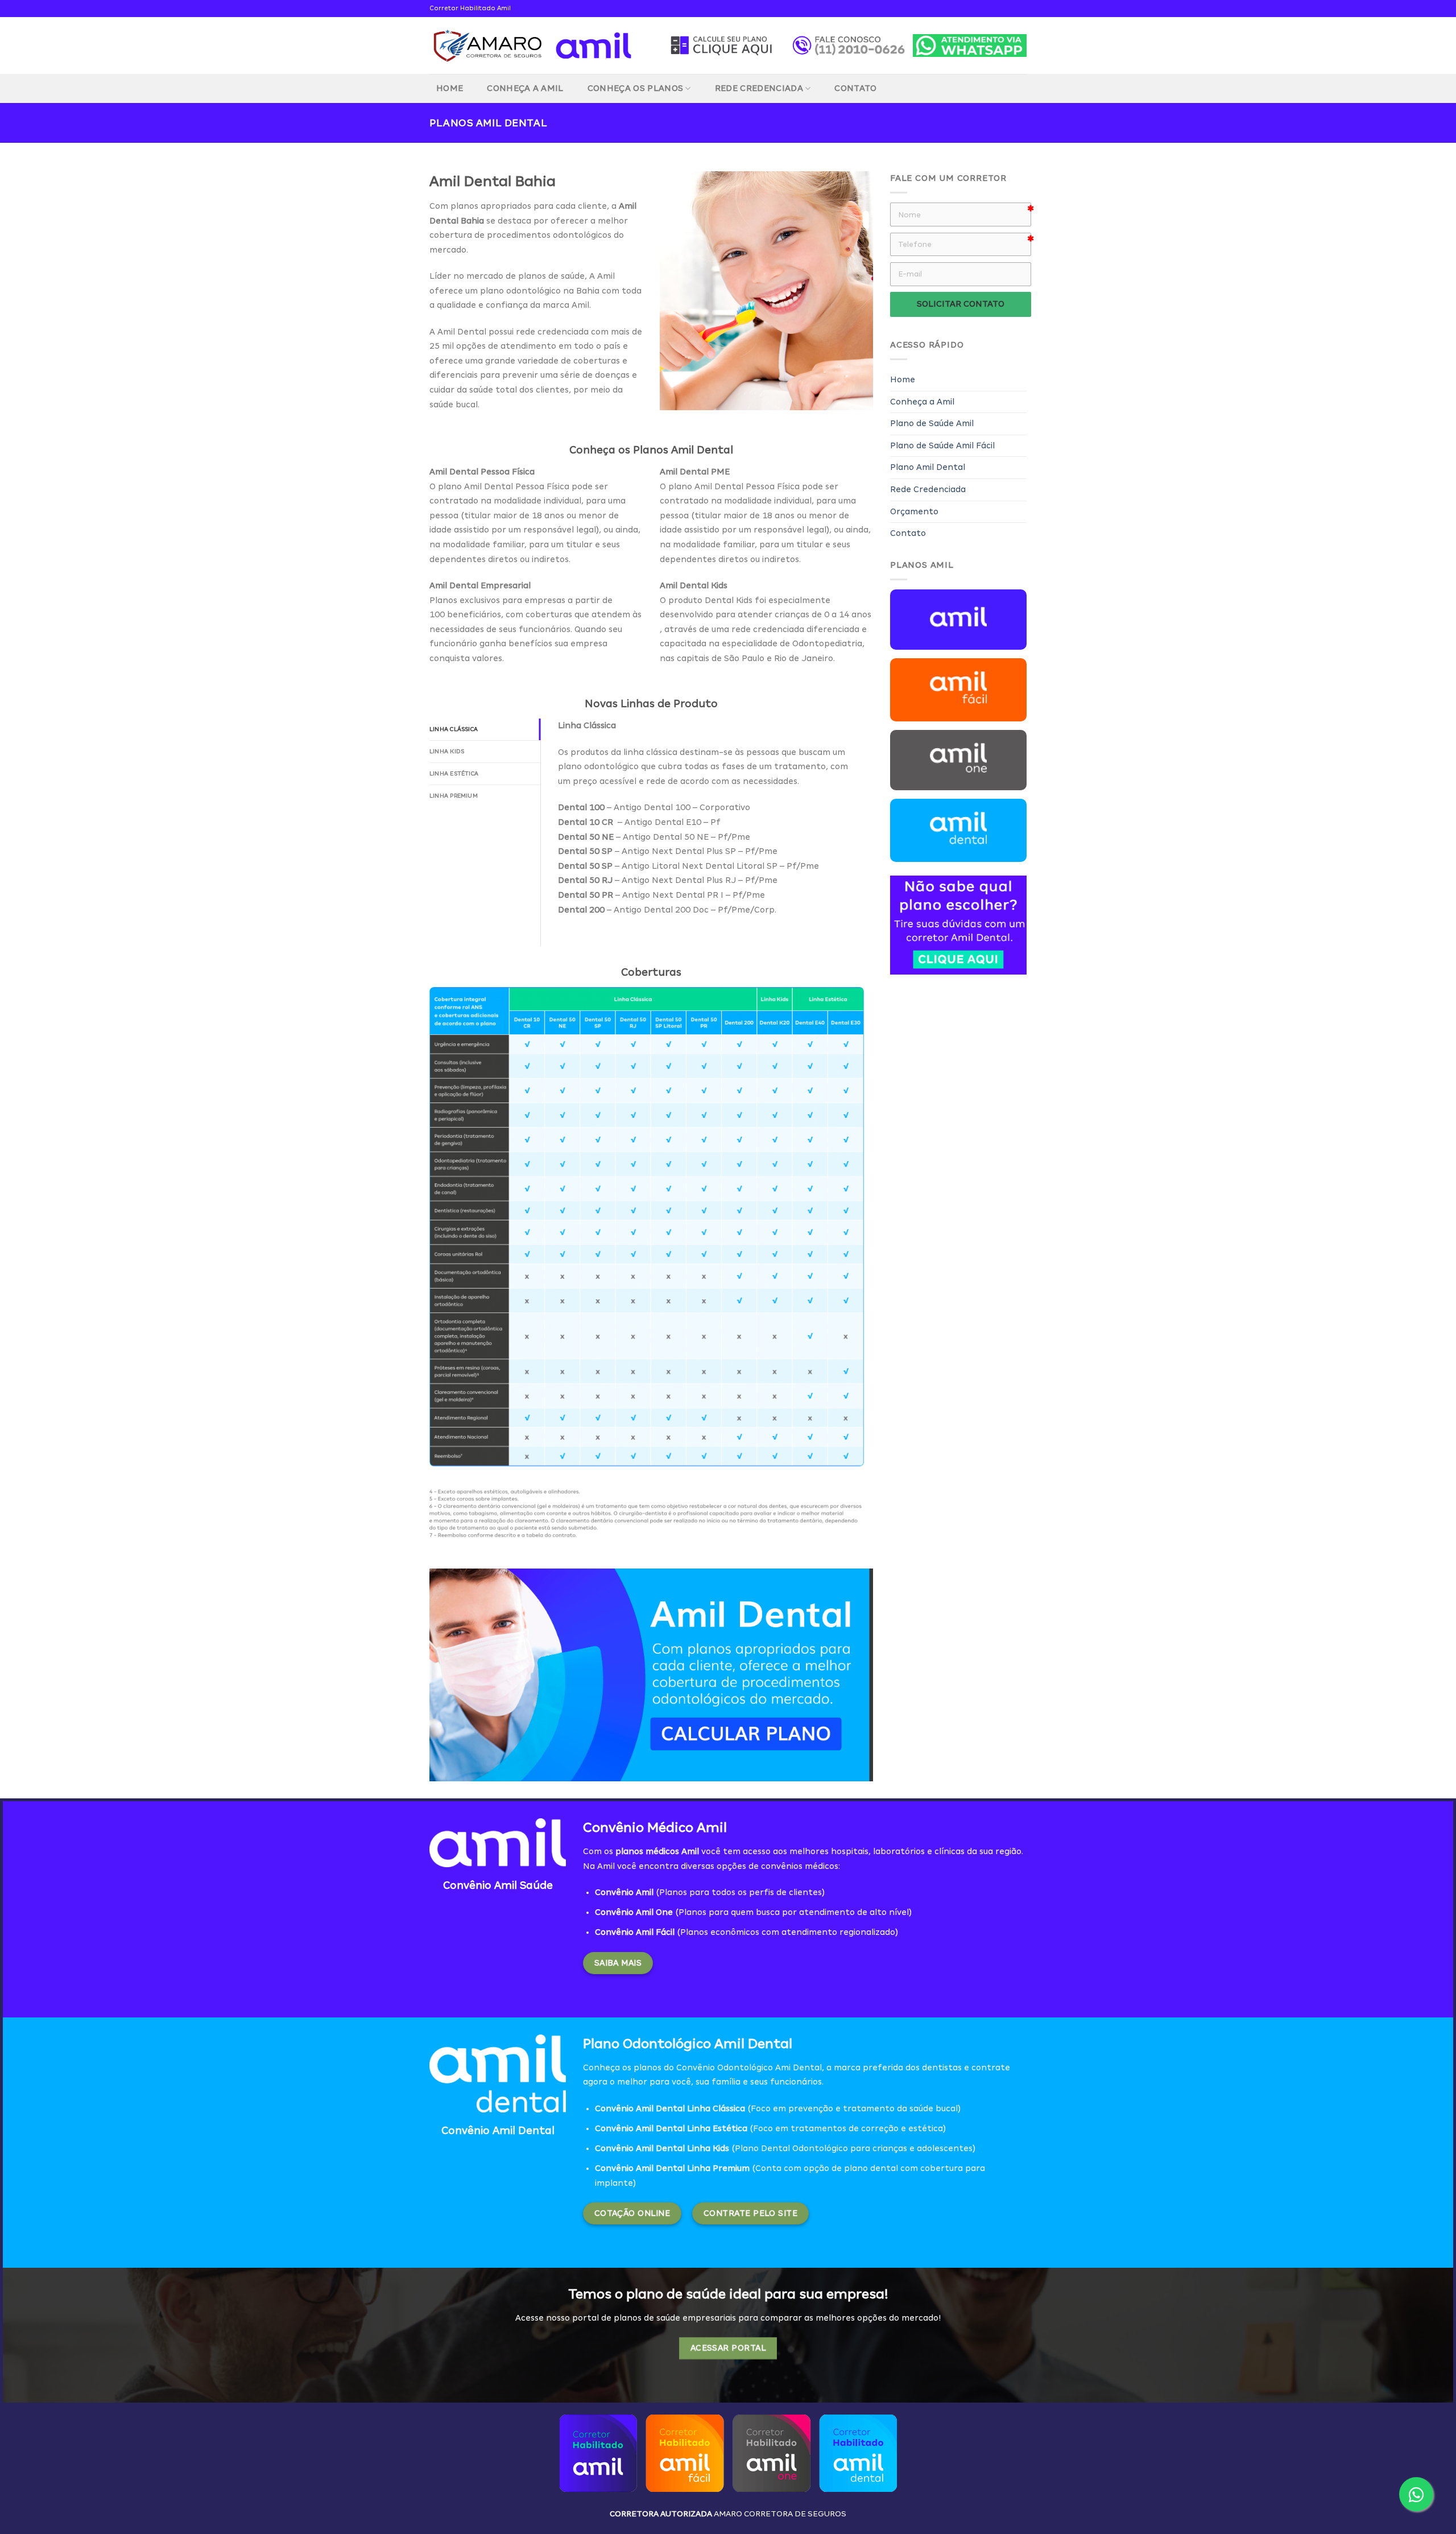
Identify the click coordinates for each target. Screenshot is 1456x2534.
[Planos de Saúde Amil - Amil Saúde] (531, 46)
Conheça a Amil (525, 88)
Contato (855, 88)
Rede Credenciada (759, 88)
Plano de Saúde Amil (932, 423)
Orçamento (914, 511)
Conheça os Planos (635, 88)
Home (450, 88)
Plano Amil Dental (928, 467)
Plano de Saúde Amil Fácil (942, 445)
